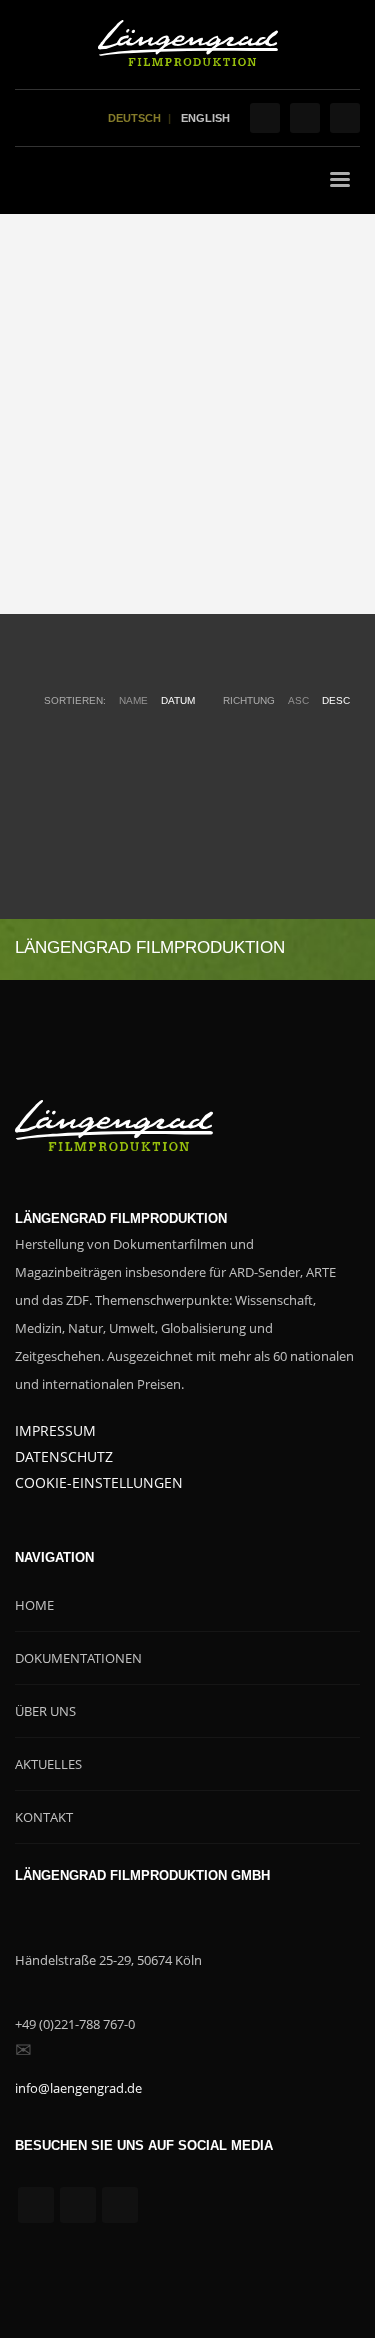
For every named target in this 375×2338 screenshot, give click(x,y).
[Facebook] (265, 118)
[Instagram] (305, 118)
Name (133, 700)
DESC (336, 700)
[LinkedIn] (345, 118)
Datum (178, 700)
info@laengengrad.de (78, 2088)
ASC (298, 700)
